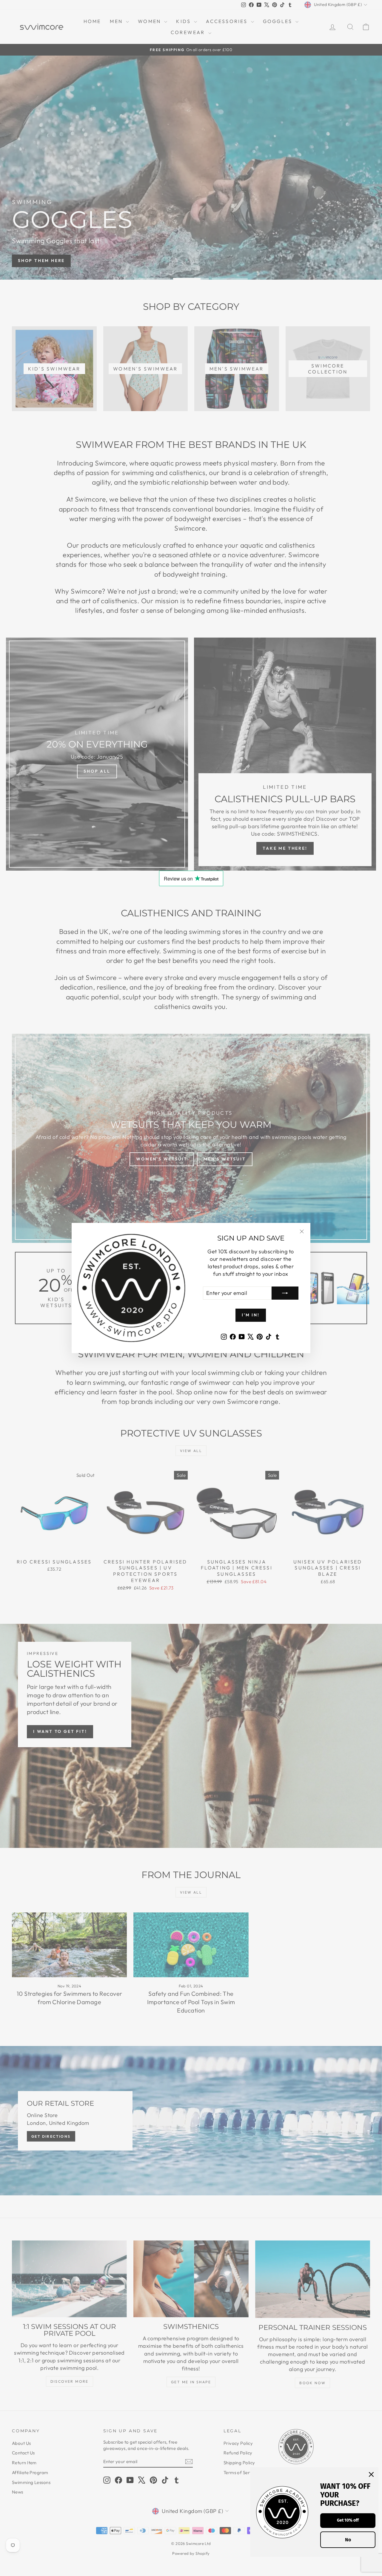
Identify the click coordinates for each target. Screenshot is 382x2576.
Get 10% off (348, 2520)
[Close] (371, 2474)
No (348, 2540)
